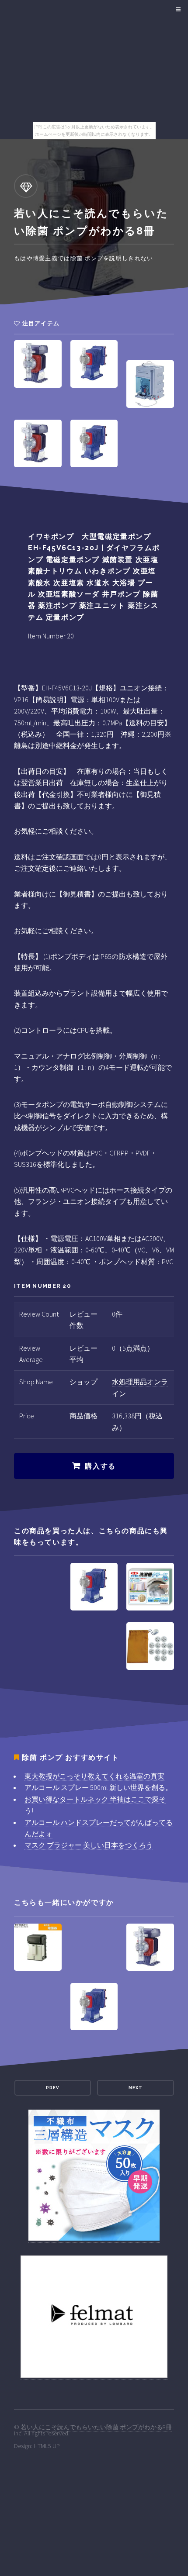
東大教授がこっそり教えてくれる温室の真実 (94, 1776)
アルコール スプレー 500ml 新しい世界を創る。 (98, 1787)
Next (136, 2088)
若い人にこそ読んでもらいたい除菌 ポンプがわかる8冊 (96, 2427)
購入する (100, 1466)
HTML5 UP (47, 2446)
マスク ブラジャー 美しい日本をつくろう (89, 1845)
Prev (52, 2088)
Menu (177, 10)
